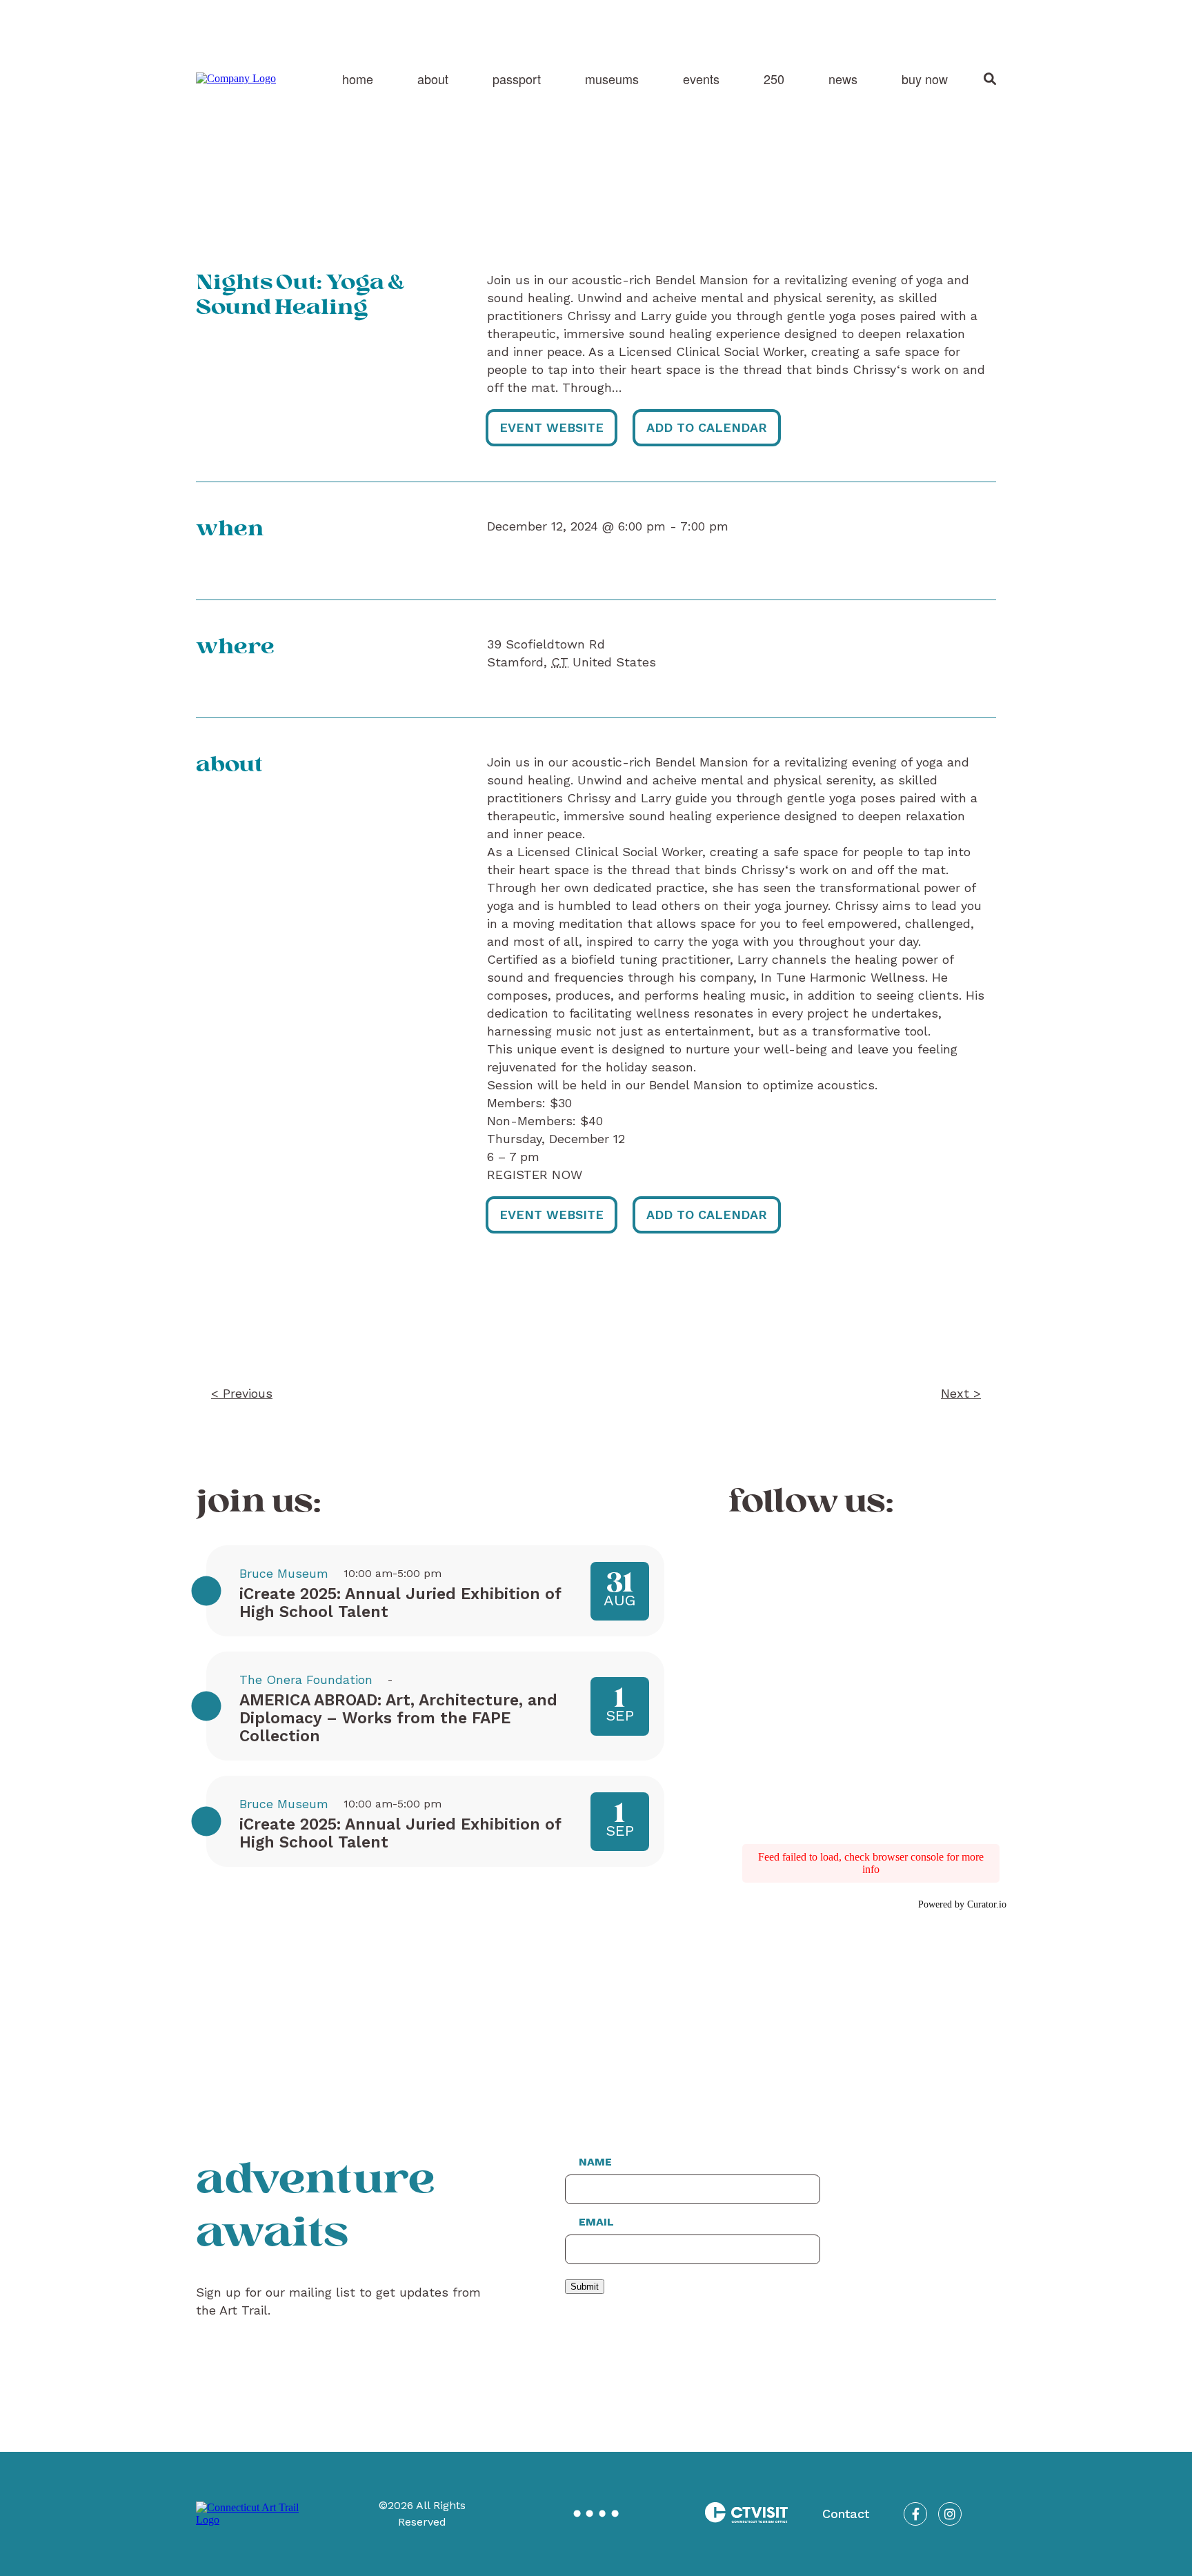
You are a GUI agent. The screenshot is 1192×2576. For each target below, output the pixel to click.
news (843, 79)
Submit (585, 2287)
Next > (961, 1393)
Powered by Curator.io (962, 1904)
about (433, 79)
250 (774, 79)
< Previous (242, 1393)
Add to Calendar (707, 427)
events (701, 79)
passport (517, 79)
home (358, 79)
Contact (846, 2514)
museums (612, 79)
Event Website (552, 427)
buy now (925, 79)
